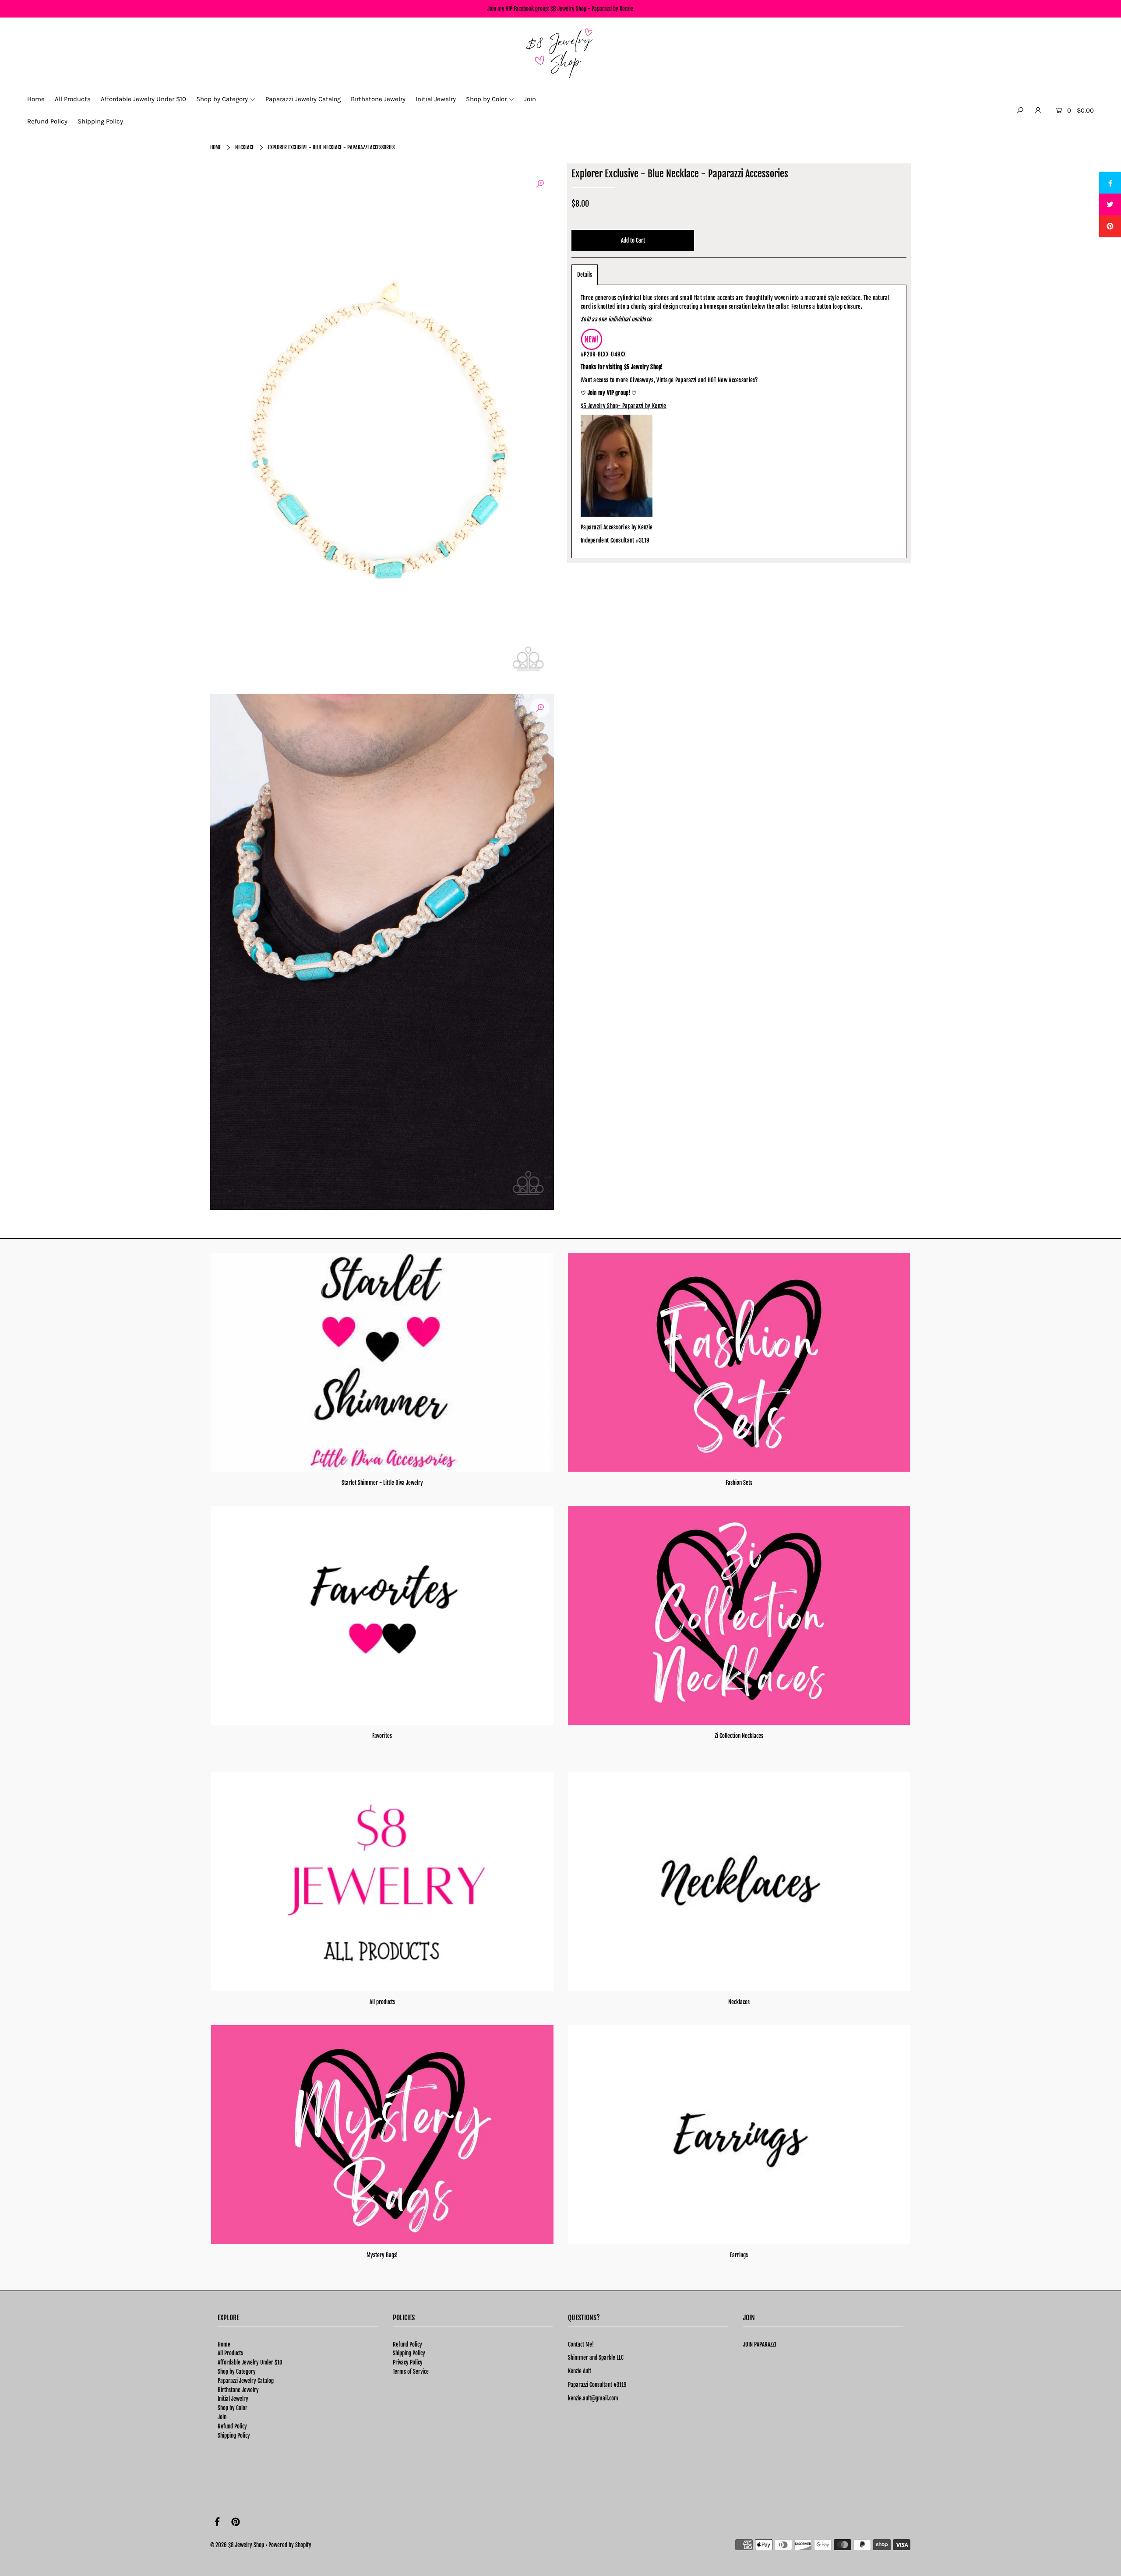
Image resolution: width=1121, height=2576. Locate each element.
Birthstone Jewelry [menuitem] (378, 99)
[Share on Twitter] (1110, 204)
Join (222, 2417)
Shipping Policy (234, 2435)
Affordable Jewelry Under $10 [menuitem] (143, 99)
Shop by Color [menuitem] (486, 99)
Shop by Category (237, 2372)
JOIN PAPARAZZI (760, 2344)
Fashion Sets (739, 1483)
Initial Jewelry (233, 2399)
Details (585, 275)
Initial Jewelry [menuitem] (436, 99)
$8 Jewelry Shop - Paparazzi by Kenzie (592, 9)
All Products (230, 2353)
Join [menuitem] (530, 99)
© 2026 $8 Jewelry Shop (237, 2545)
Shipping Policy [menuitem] (100, 121)
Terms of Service (411, 2372)
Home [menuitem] (36, 99)
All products (382, 2002)
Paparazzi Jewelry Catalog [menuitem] (303, 99)
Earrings (739, 2255)
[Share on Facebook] (1110, 183)
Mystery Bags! (382, 2255)
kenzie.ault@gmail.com (593, 2398)
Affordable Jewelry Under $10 (250, 2362)
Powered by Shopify (290, 2545)
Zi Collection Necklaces (739, 1736)
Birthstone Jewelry (238, 2390)
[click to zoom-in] (540, 184)
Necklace (245, 147)
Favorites (382, 1736)
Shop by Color (233, 2408)
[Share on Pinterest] (1110, 226)
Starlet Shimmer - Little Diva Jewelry (382, 1483)
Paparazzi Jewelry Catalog (246, 2381)
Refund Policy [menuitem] (47, 121)
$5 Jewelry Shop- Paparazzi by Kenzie (624, 406)
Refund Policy (232, 2426)
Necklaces (739, 2002)
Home (216, 147)
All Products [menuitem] (73, 99)
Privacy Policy (408, 2362)
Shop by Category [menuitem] (222, 99)
